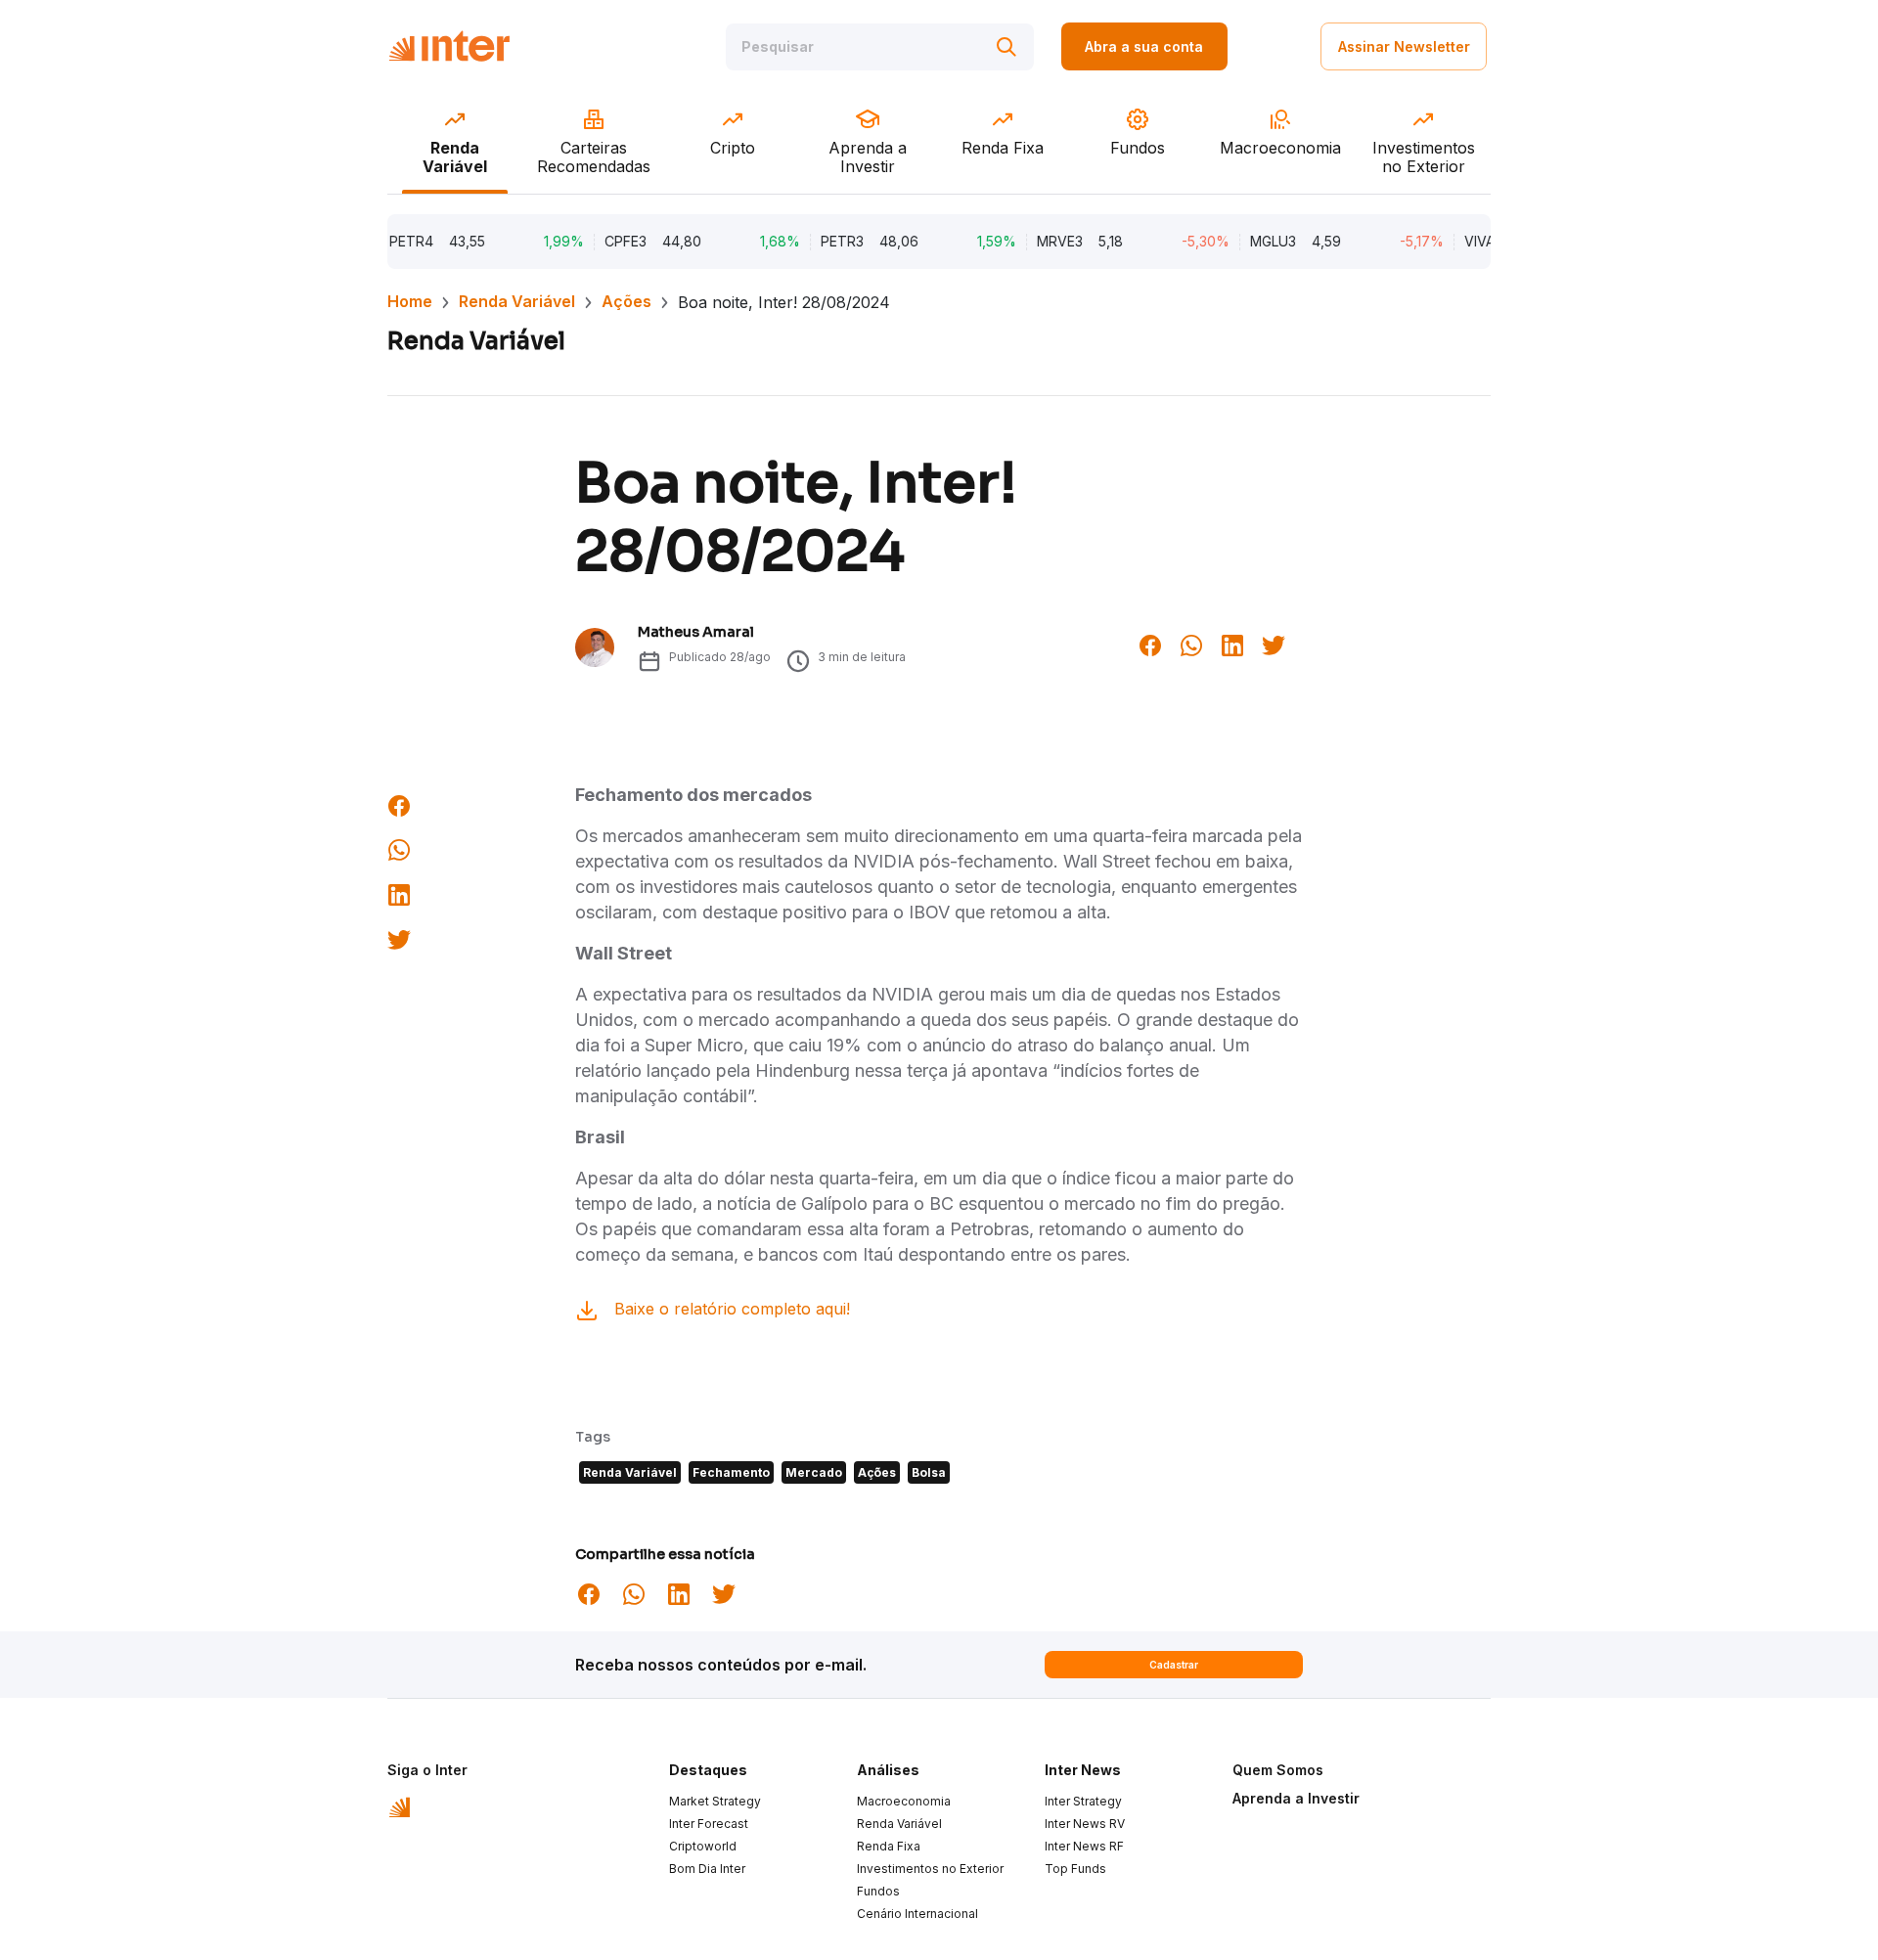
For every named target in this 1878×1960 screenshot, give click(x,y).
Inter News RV (1085, 1824)
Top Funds (1075, 1869)
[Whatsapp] (1191, 644)
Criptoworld (703, 1846)
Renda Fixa (889, 1846)
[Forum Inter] (400, 1805)
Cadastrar (1174, 1665)
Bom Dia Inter (707, 1869)
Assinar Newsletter (1404, 46)
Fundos (878, 1891)
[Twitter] (1274, 644)
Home (410, 301)
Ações (626, 301)
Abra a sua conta (1144, 46)
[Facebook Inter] (1150, 644)
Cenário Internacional (917, 1914)
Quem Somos (1278, 1770)
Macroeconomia (904, 1801)
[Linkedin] (1232, 644)
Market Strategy (715, 1801)
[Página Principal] (449, 46)
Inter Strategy (1083, 1801)
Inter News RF (1084, 1846)
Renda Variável (517, 301)
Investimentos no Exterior (930, 1869)
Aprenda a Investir (1296, 1798)
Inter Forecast (709, 1824)
